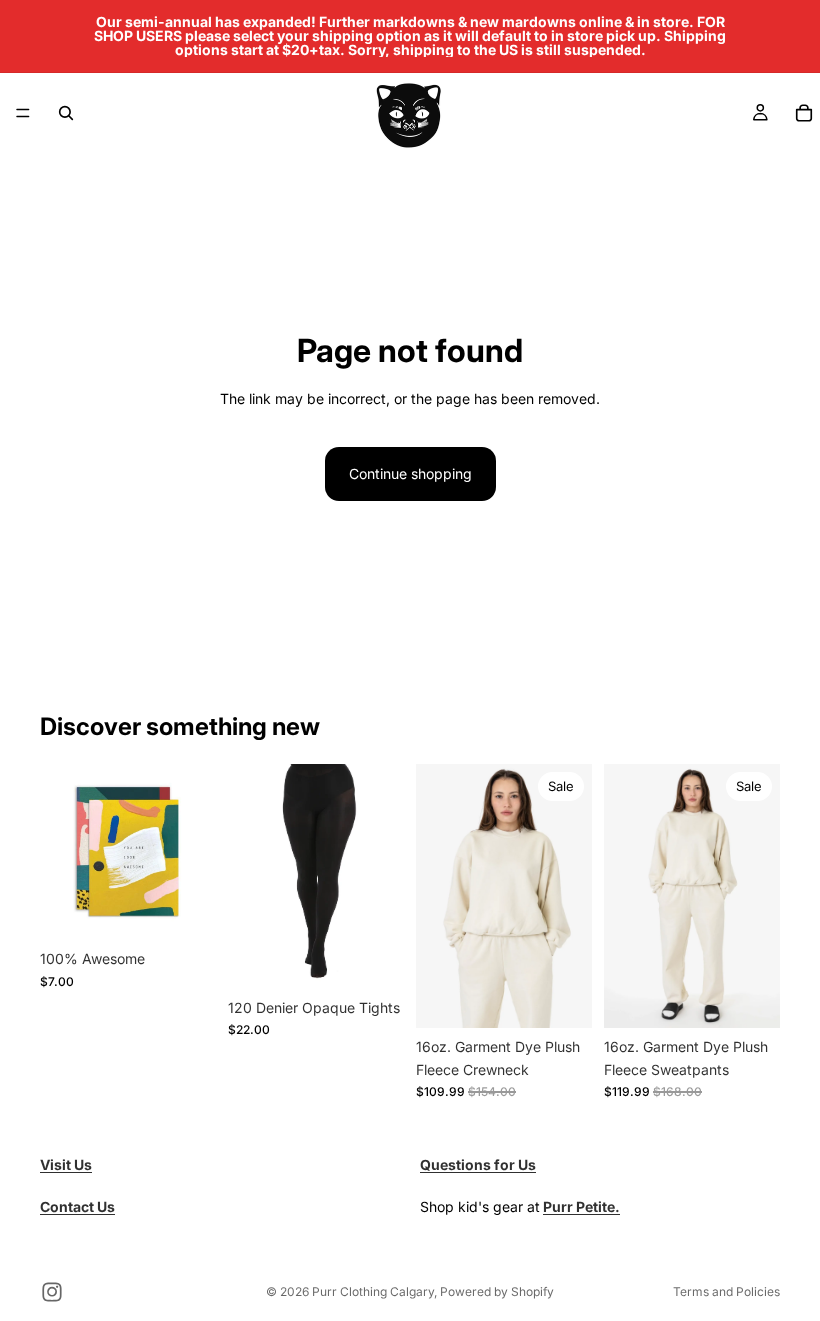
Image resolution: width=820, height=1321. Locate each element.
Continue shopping (410, 473)
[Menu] (23, 113)
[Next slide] (570, 896)
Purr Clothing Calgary (373, 1291)
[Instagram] (52, 1292)
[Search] (66, 113)
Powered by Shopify (497, 1291)
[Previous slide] (438, 896)
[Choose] (373, 958)
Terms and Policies (726, 1291)
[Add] (185, 909)
